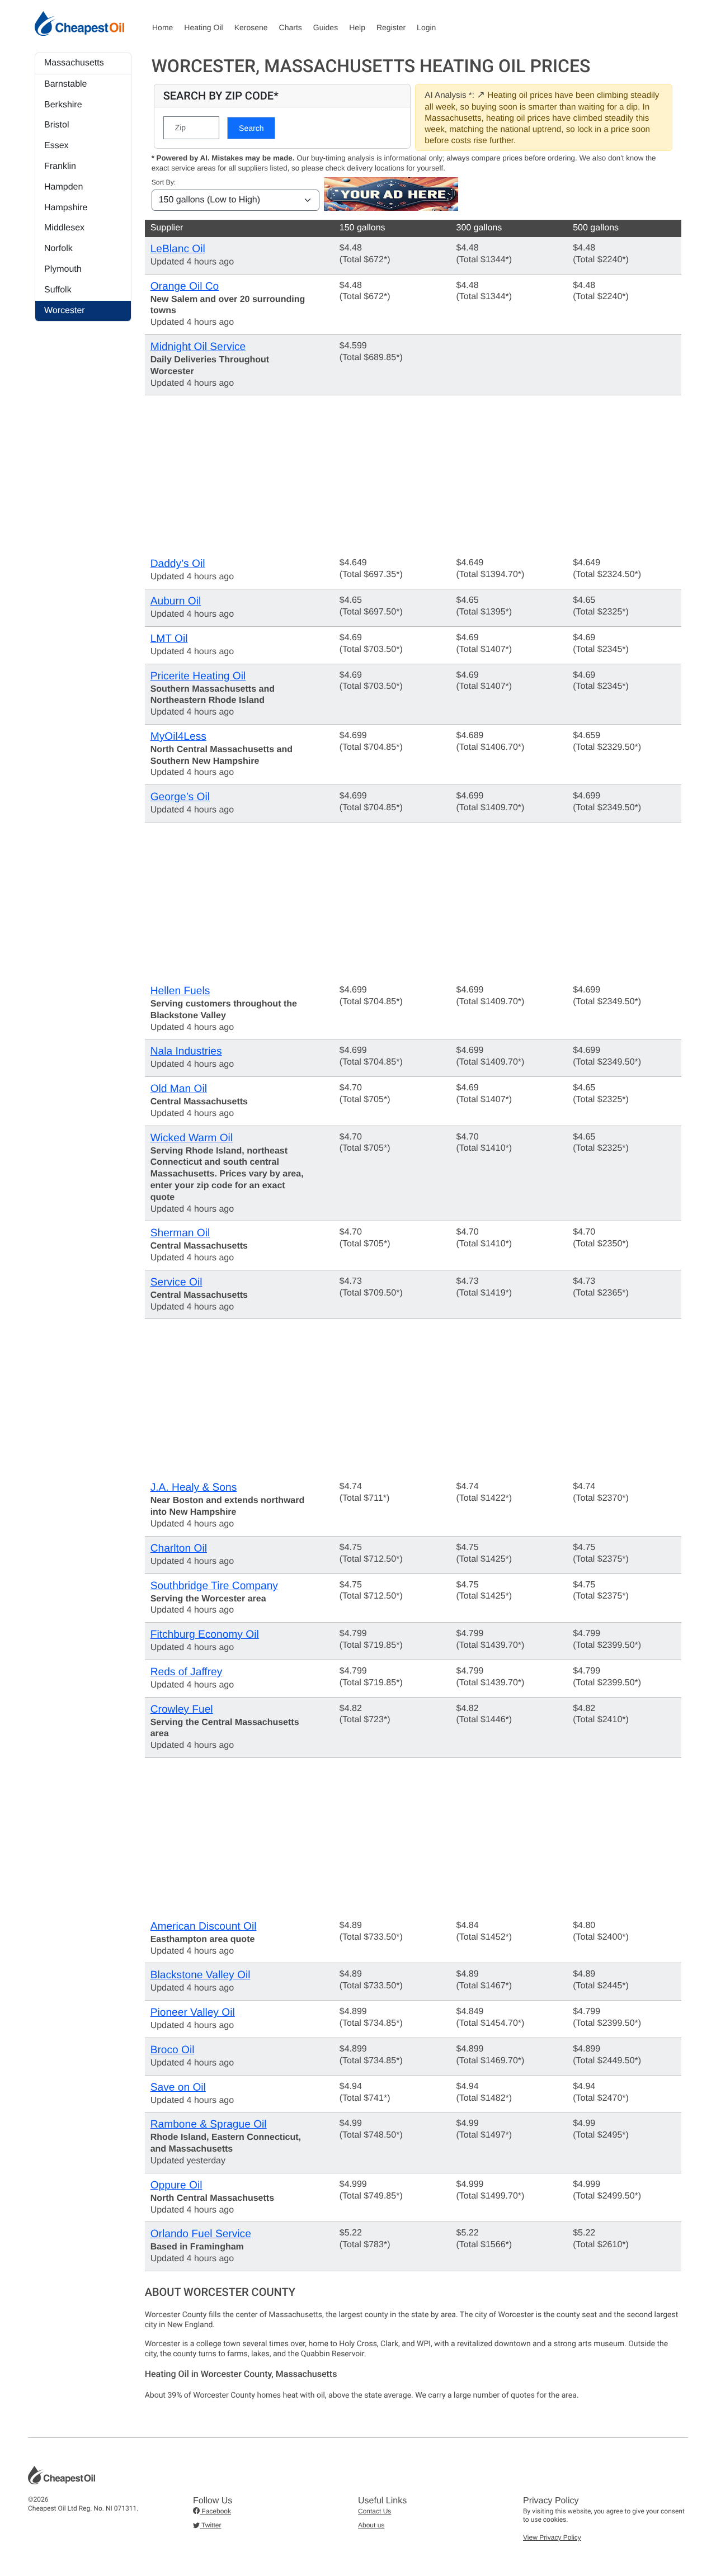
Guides (326, 27)
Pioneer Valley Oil (193, 2013)
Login (426, 27)
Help (357, 27)
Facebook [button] (215, 2511)
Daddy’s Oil (178, 564)
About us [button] (371, 2525)
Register (391, 27)
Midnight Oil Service (198, 347)
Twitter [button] (210, 2525)
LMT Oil (169, 639)
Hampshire (66, 208)
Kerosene (251, 27)
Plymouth (63, 269)
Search (251, 128)
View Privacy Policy (552, 2537)
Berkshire (63, 105)
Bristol (56, 125)
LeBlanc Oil (178, 249)
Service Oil (176, 1282)
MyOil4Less (178, 737)
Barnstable (66, 84)
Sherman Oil (180, 1233)
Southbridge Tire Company (214, 1586)
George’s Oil (180, 797)
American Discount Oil (204, 1927)
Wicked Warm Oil (192, 1138)
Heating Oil (203, 27)
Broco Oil (173, 2050)
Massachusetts (74, 63)
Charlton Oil (179, 1549)
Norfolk (58, 249)
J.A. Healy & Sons (194, 1488)
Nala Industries (186, 1051)
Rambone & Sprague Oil (209, 2124)
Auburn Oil (176, 601)
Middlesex (64, 228)
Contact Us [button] (375, 2511)
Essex (56, 146)
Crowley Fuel (182, 1710)
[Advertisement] (413, 474)
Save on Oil (178, 2088)
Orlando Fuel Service (201, 2234)
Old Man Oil (179, 1089)
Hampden (63, 187)
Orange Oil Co (185, 287)
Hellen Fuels (180, 991)
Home (162, 27)
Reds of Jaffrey (187, 1672)
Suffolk (58, 290)
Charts (291, 27)
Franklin (60, 166)
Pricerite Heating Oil (198, 676)
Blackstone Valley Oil (201, 1975)
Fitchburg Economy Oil (205, 1635)
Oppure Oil (176, 2185)
